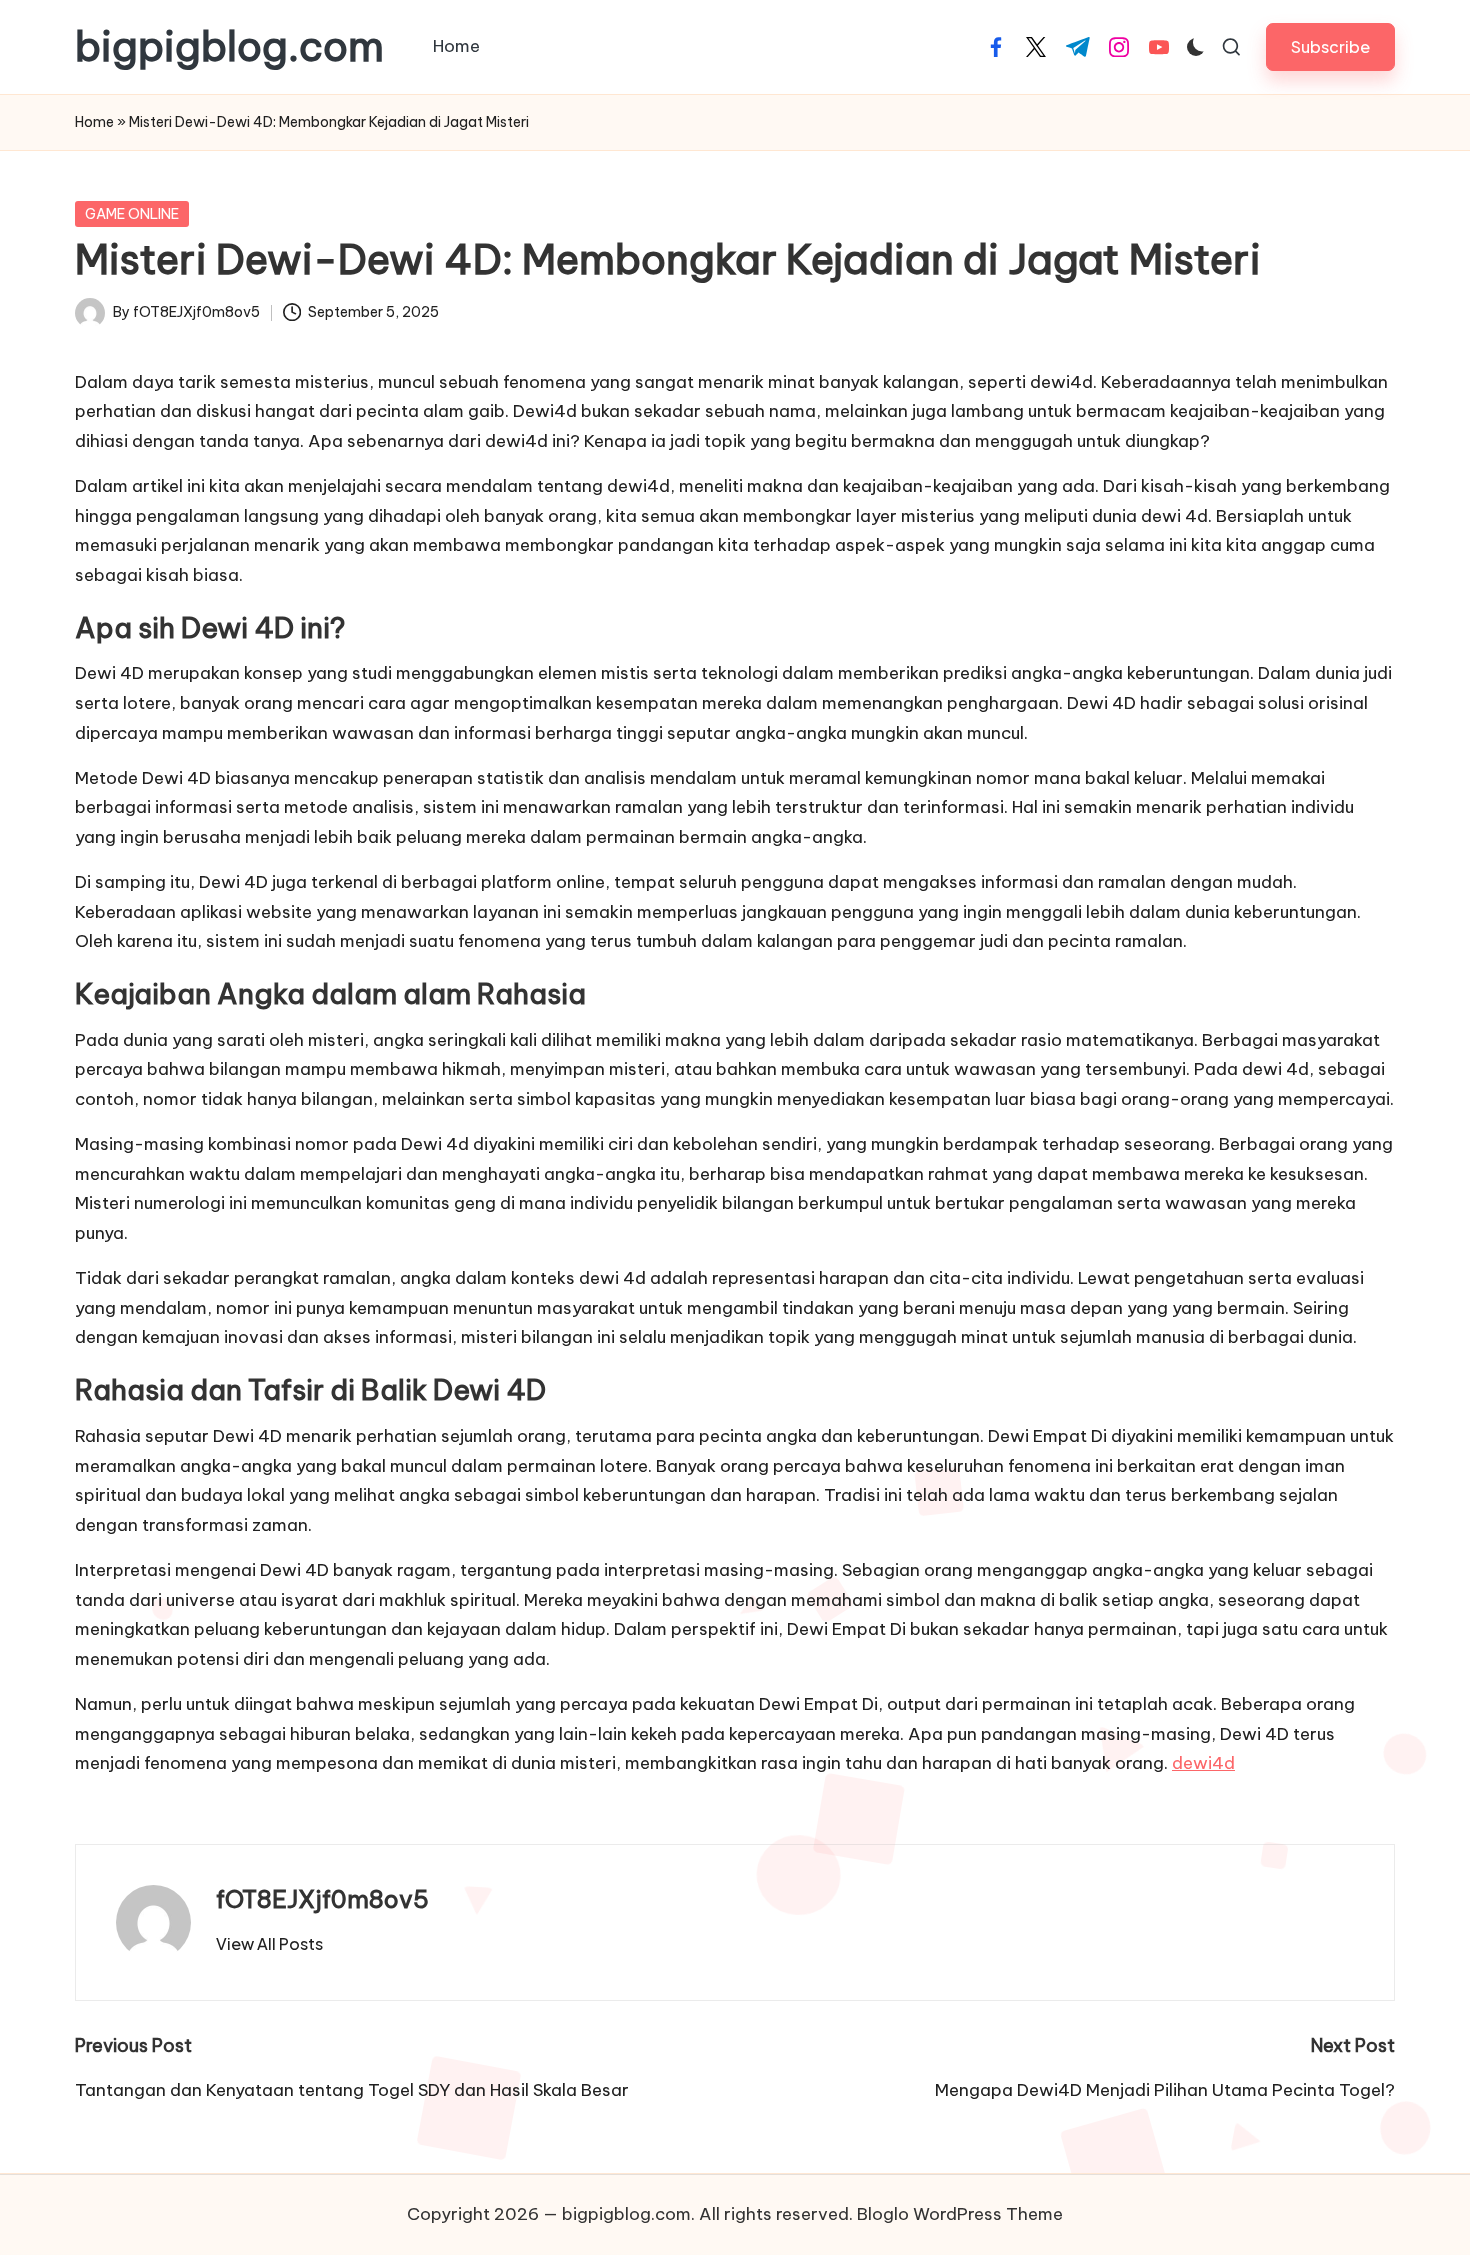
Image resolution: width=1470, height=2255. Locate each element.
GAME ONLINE (132, 214)
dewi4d (1203, 1763)
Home (94, 122)
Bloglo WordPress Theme (960, 2214)
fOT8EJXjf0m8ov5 (322, 1899)
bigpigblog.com (229, 47)
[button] (1330, 46)
